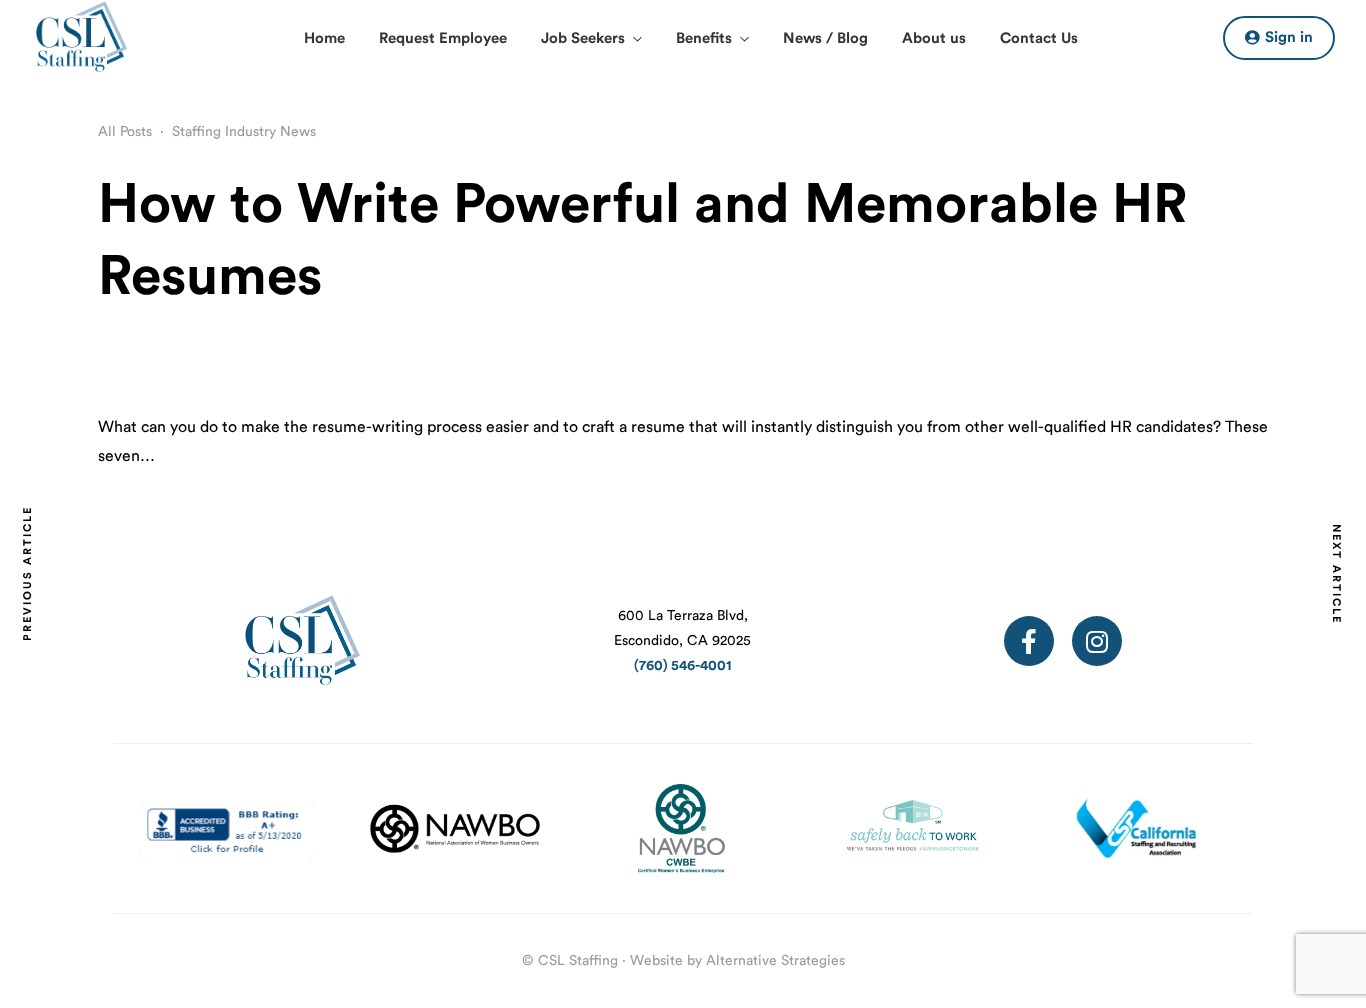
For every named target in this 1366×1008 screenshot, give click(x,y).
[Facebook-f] (1029, 641)
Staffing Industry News (244, 132)
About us (934, 38)
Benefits (704, 38)
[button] (1279, 38)
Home (324, 38)
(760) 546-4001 (683, 666)
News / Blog (825, 38)
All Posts (125, 132)
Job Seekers (583, 38)
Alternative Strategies (775, 961)
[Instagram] (1097, 641)
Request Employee (443, 38)
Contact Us (1039, 38)
